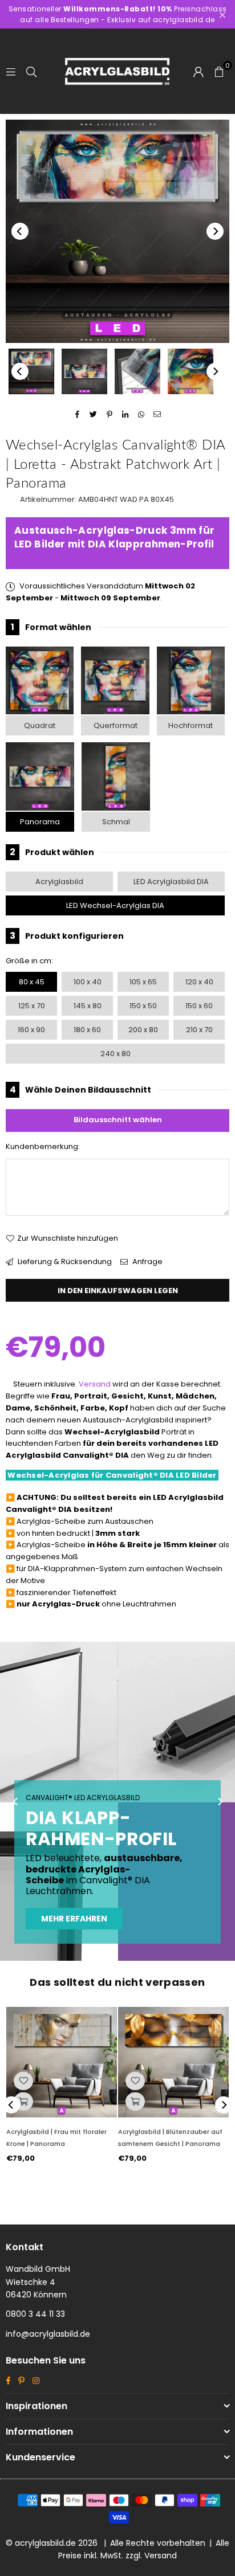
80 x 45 (32, 982)
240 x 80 (116, 1054)
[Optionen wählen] (23, 2101)
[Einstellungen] (198, 71)
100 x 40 (88, 982)
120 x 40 (199, 982)
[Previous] (20, 231)
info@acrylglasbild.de (48, 2334)
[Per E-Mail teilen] (158, 414)
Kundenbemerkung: (43, 1146)
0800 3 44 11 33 (35, 2314)
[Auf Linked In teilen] (126, 414)
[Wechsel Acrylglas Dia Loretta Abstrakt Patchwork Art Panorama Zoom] (191, 371)
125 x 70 (32, 1006)
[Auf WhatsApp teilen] (142, 414)
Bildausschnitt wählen (118, 1120)
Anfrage (147, 1262)
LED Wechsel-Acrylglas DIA (115, 905)
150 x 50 (143, 1006)
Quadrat (40, 725)
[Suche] (31, 71)
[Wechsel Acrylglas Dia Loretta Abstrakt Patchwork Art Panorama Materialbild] (137, 371)
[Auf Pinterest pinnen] (110, 414)
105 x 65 (143, 982)
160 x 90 (31, 1030)
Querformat (116, 725)
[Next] (215, 231)
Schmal (116, 822)
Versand (95, 1384)
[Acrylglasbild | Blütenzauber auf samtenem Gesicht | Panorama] (173, 2062)
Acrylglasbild (59, 882)
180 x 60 (87, 1030)
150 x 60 (199, 1006)
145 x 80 (88, 1006)
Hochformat (191, 725)
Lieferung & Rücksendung (64, 1262)
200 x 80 (143, 1030)
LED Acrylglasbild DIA (171, 882)
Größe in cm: (29, 961)
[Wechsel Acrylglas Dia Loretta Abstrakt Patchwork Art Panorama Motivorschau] (84, 371)
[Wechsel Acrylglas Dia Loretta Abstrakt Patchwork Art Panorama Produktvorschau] (31, 371)
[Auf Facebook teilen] (78, 414)
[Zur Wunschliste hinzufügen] (23, 2081)
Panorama (40, 822)
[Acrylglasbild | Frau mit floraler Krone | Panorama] (62, 2062)
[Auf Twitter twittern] (94, 414)
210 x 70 (199, 1030)
